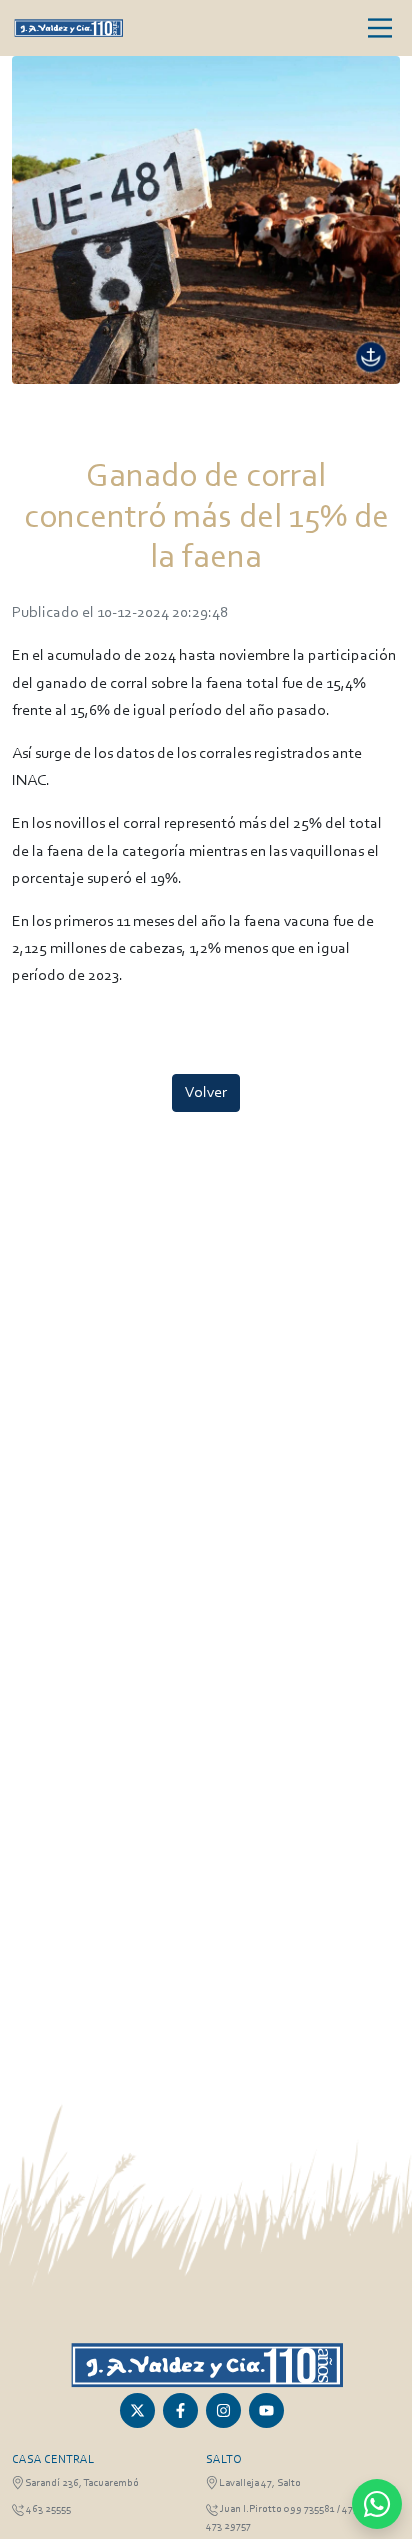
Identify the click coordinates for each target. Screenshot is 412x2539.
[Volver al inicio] (206, 2365)
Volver (206, 1093)
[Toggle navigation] (380, 28)
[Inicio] (68, 28)
